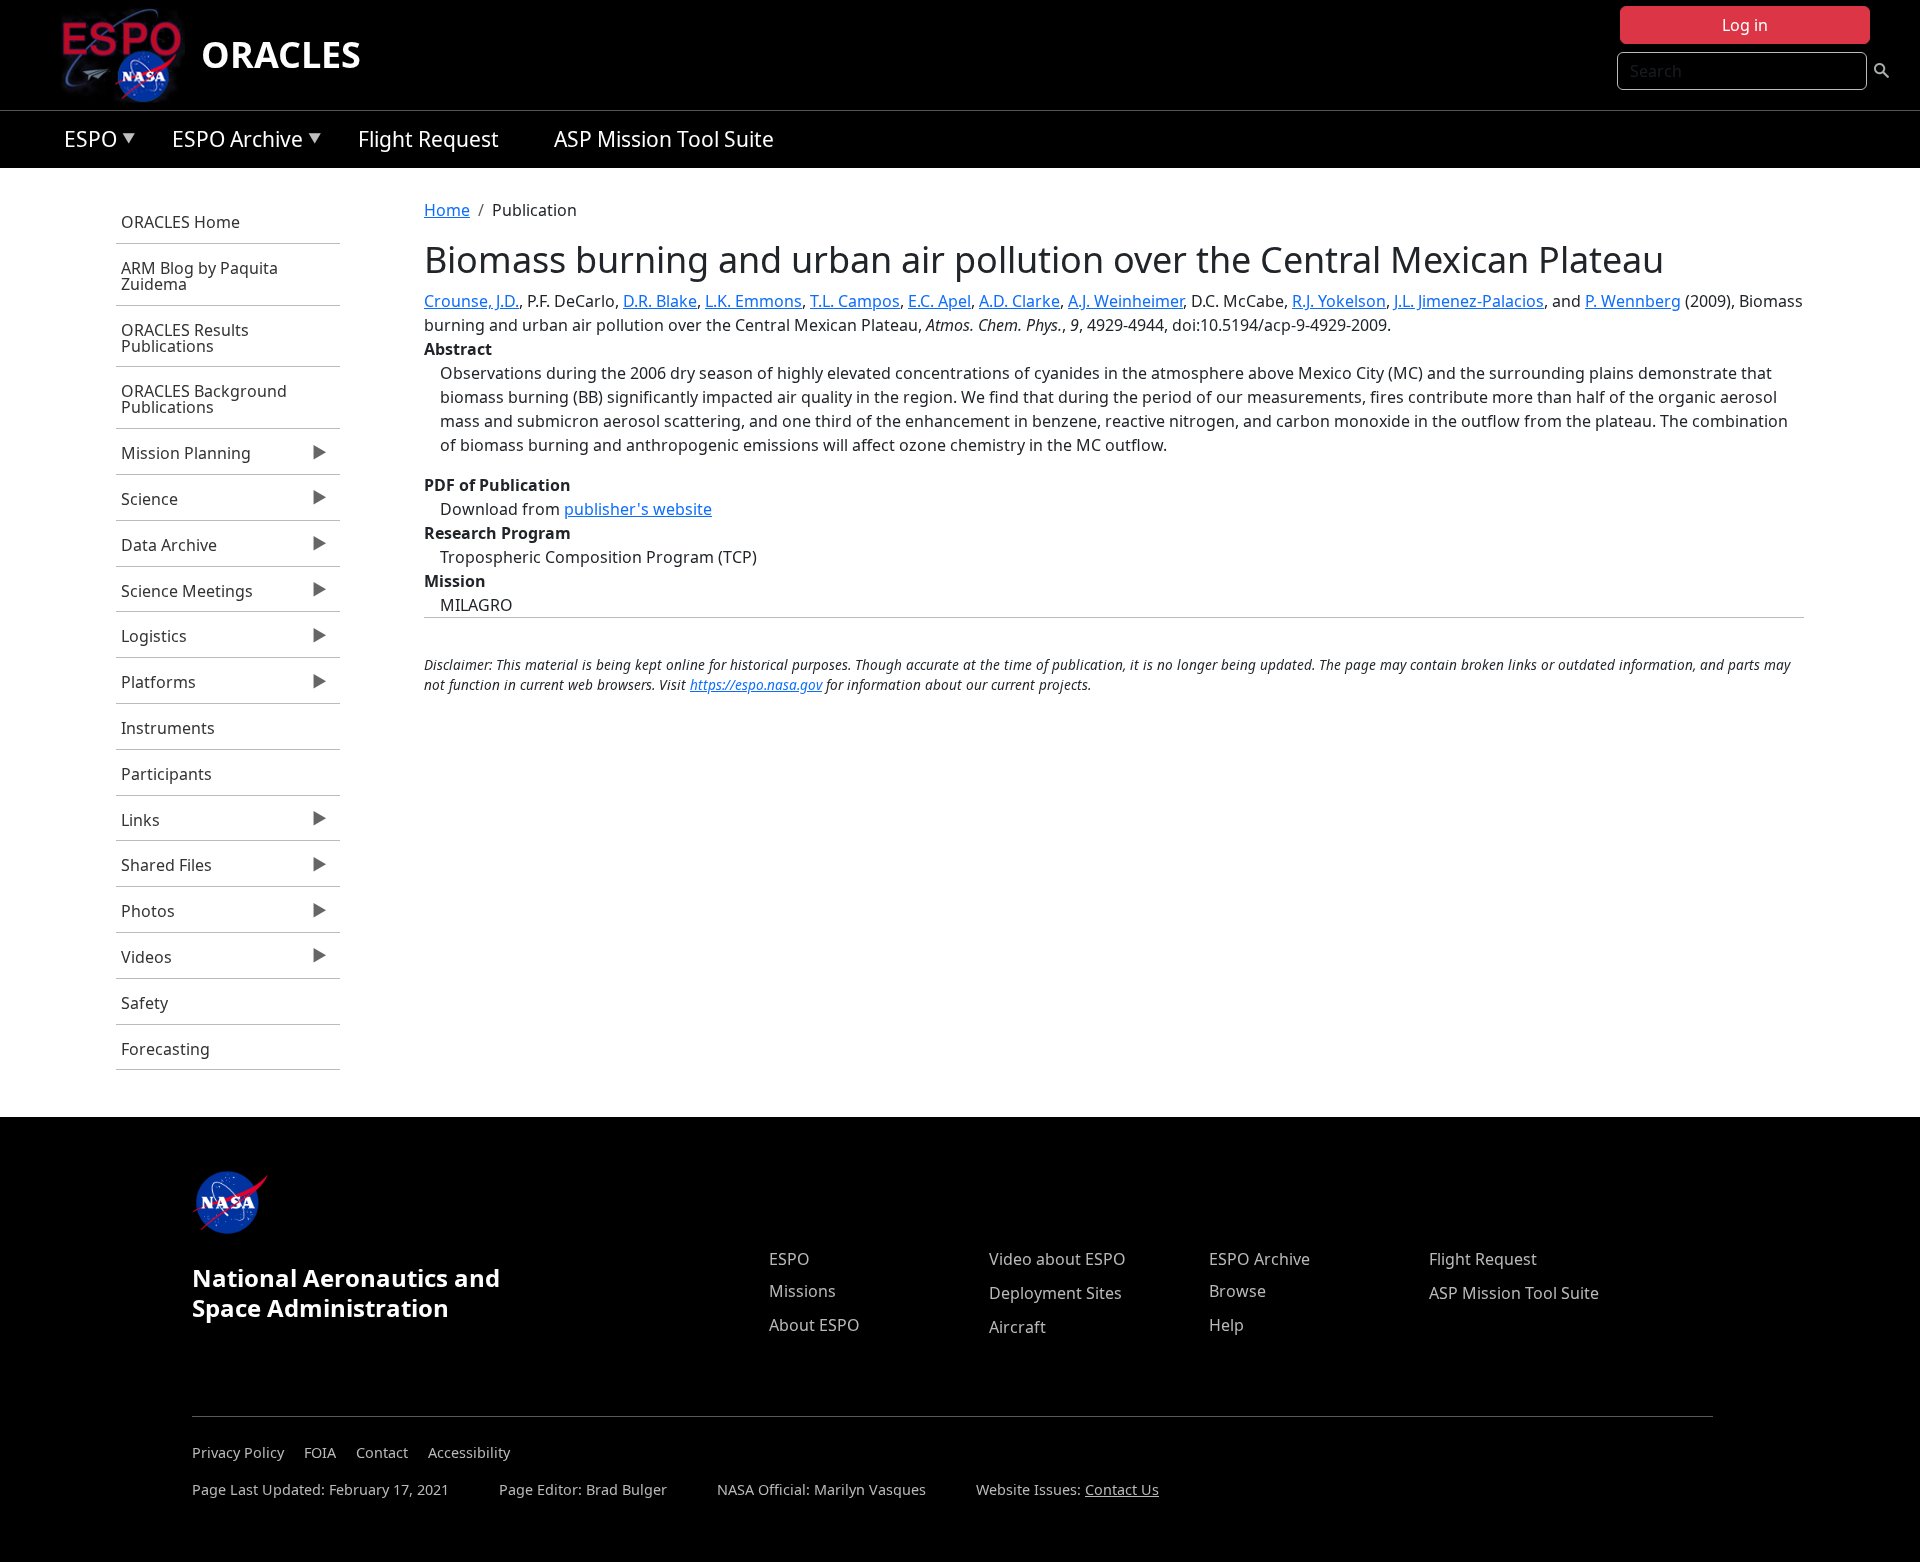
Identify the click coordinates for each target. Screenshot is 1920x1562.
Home (447, 210)
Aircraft (1017, 1327)
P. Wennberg (1633, 301)
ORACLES (281, 54)
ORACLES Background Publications (204, 399)
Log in (1745, 25)
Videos (144, 962)
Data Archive (166, 550)
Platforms (156, 687)
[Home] (129, 55)
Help (1226, 1325)
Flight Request (428, 139)
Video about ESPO (1057, 1259)
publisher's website (638, 509)
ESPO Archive (232, 142)
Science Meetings (184, 596)
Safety (144, 1003)
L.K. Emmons (753, 301)
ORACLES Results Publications (185, 338)
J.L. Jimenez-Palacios (1469, 301)
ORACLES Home (180, 222)
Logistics (151, 641)
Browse (1237, 1291)
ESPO (85, 142)
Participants (166, 774)
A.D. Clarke (1019, 301)
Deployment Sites (1055, 1293)
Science (147, 504)
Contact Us (1122, 1489)
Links (138, 825)
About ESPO (814, 1325)
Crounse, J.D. (471, 301)
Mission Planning (183, 458)
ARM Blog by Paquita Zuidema (199, 276)
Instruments (168, 728)
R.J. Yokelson (1339, 301)
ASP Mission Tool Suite (664, 139)
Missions (802, 1291)
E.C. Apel (939, 301)
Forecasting (165, 1049)
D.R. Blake (660, 301)
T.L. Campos (855, 301)
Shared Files (164, 870)
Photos (145, 916)
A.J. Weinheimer (1125, 301)
